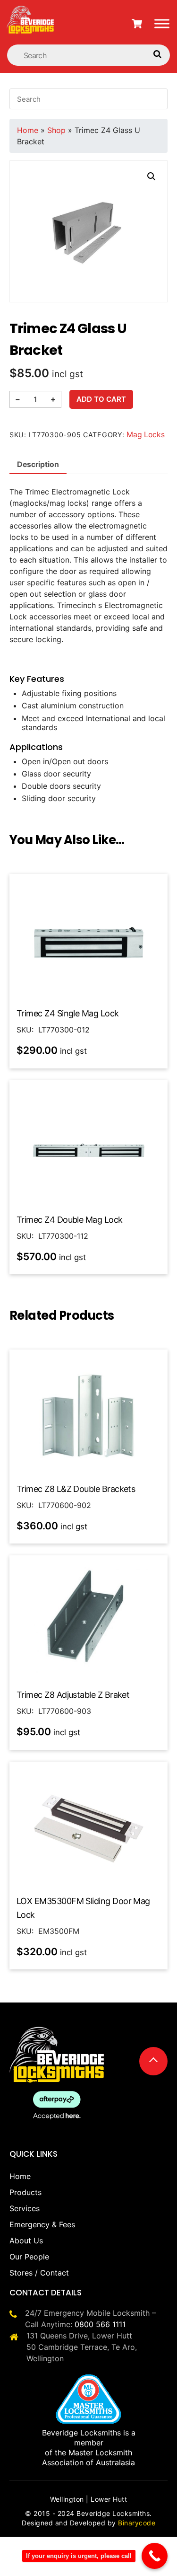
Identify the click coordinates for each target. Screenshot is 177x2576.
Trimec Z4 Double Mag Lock (70, 1220)
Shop (56, 130)
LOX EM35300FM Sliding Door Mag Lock (83, 1908)
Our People (29, 2257)
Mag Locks (146, 435)
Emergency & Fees (42, 2224)
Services (25, 2208)
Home (28, 130)
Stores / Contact (39, 2273)
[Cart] (137, 24)
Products (25, 2192)
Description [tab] (38, 464)
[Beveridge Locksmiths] (31, 11)
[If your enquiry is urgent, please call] (155, 2556)
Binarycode (137, 2523)
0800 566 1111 (100, 2324)
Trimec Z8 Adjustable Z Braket (73, 1695)
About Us (26, 2241)
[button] (152, 176)
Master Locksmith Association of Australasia (88, 2457)
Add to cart (101, 399)
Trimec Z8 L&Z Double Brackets (76, 1489)
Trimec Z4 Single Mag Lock (68, 1013)
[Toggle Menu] (162, 23)
